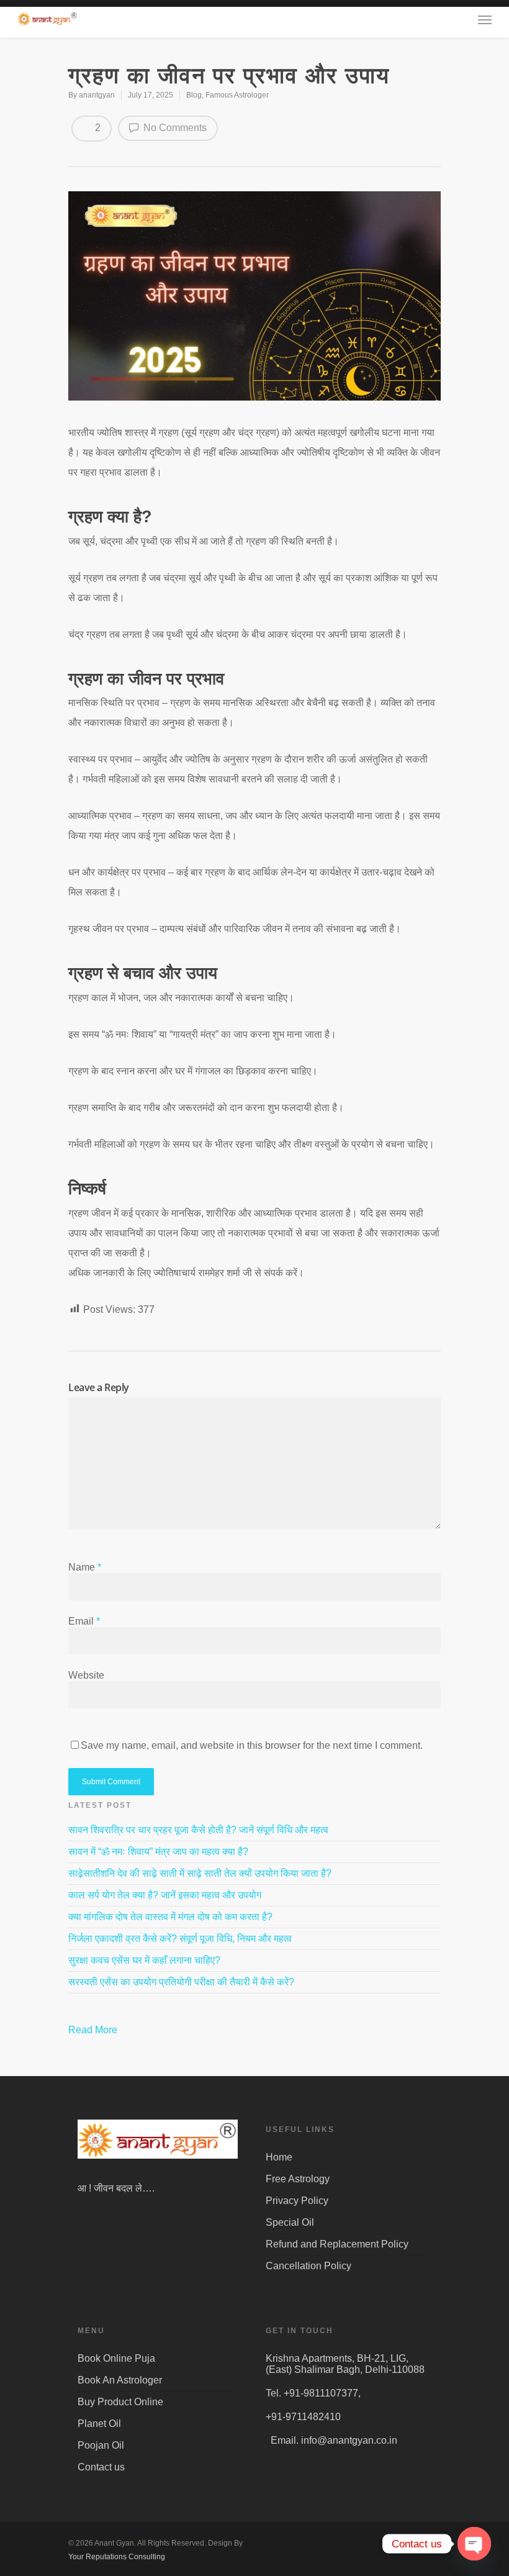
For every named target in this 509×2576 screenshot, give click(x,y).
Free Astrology (298, 2179)
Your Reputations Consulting (117, 2557)
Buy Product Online (120, 2402)
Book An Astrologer (120, 2380)
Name (85, 1567)
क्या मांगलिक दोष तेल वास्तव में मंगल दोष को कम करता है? (170, 1917)
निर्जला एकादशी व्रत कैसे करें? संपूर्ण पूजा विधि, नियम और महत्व (180, 1939)
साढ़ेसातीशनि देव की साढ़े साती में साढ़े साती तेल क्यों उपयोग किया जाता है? (200, 1873)
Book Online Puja (116, 2358)
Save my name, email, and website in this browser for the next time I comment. (252, 1745)
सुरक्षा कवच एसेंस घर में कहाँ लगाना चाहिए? (144, 1960)
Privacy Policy (297, 2201)
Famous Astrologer (237, 95)
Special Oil (290, 2222)
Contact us (101, 2467)
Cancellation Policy (309, 2266)
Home (279, 2157)
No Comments (174, 128)
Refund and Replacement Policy (337, 2244)
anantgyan (97, 95)
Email (84, 1621)
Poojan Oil (101, 2445)
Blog (194, 95)
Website (86, 1675)
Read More (94, 2030)
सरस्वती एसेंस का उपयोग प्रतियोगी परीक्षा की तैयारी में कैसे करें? (181, 1982)
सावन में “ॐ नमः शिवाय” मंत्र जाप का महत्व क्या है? (158, 1852)
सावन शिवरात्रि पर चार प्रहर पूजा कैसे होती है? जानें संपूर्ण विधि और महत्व (198, 1830)
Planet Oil (99, 2424)
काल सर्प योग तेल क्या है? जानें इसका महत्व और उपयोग (165, 1895)
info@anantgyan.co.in (349, 2440)
